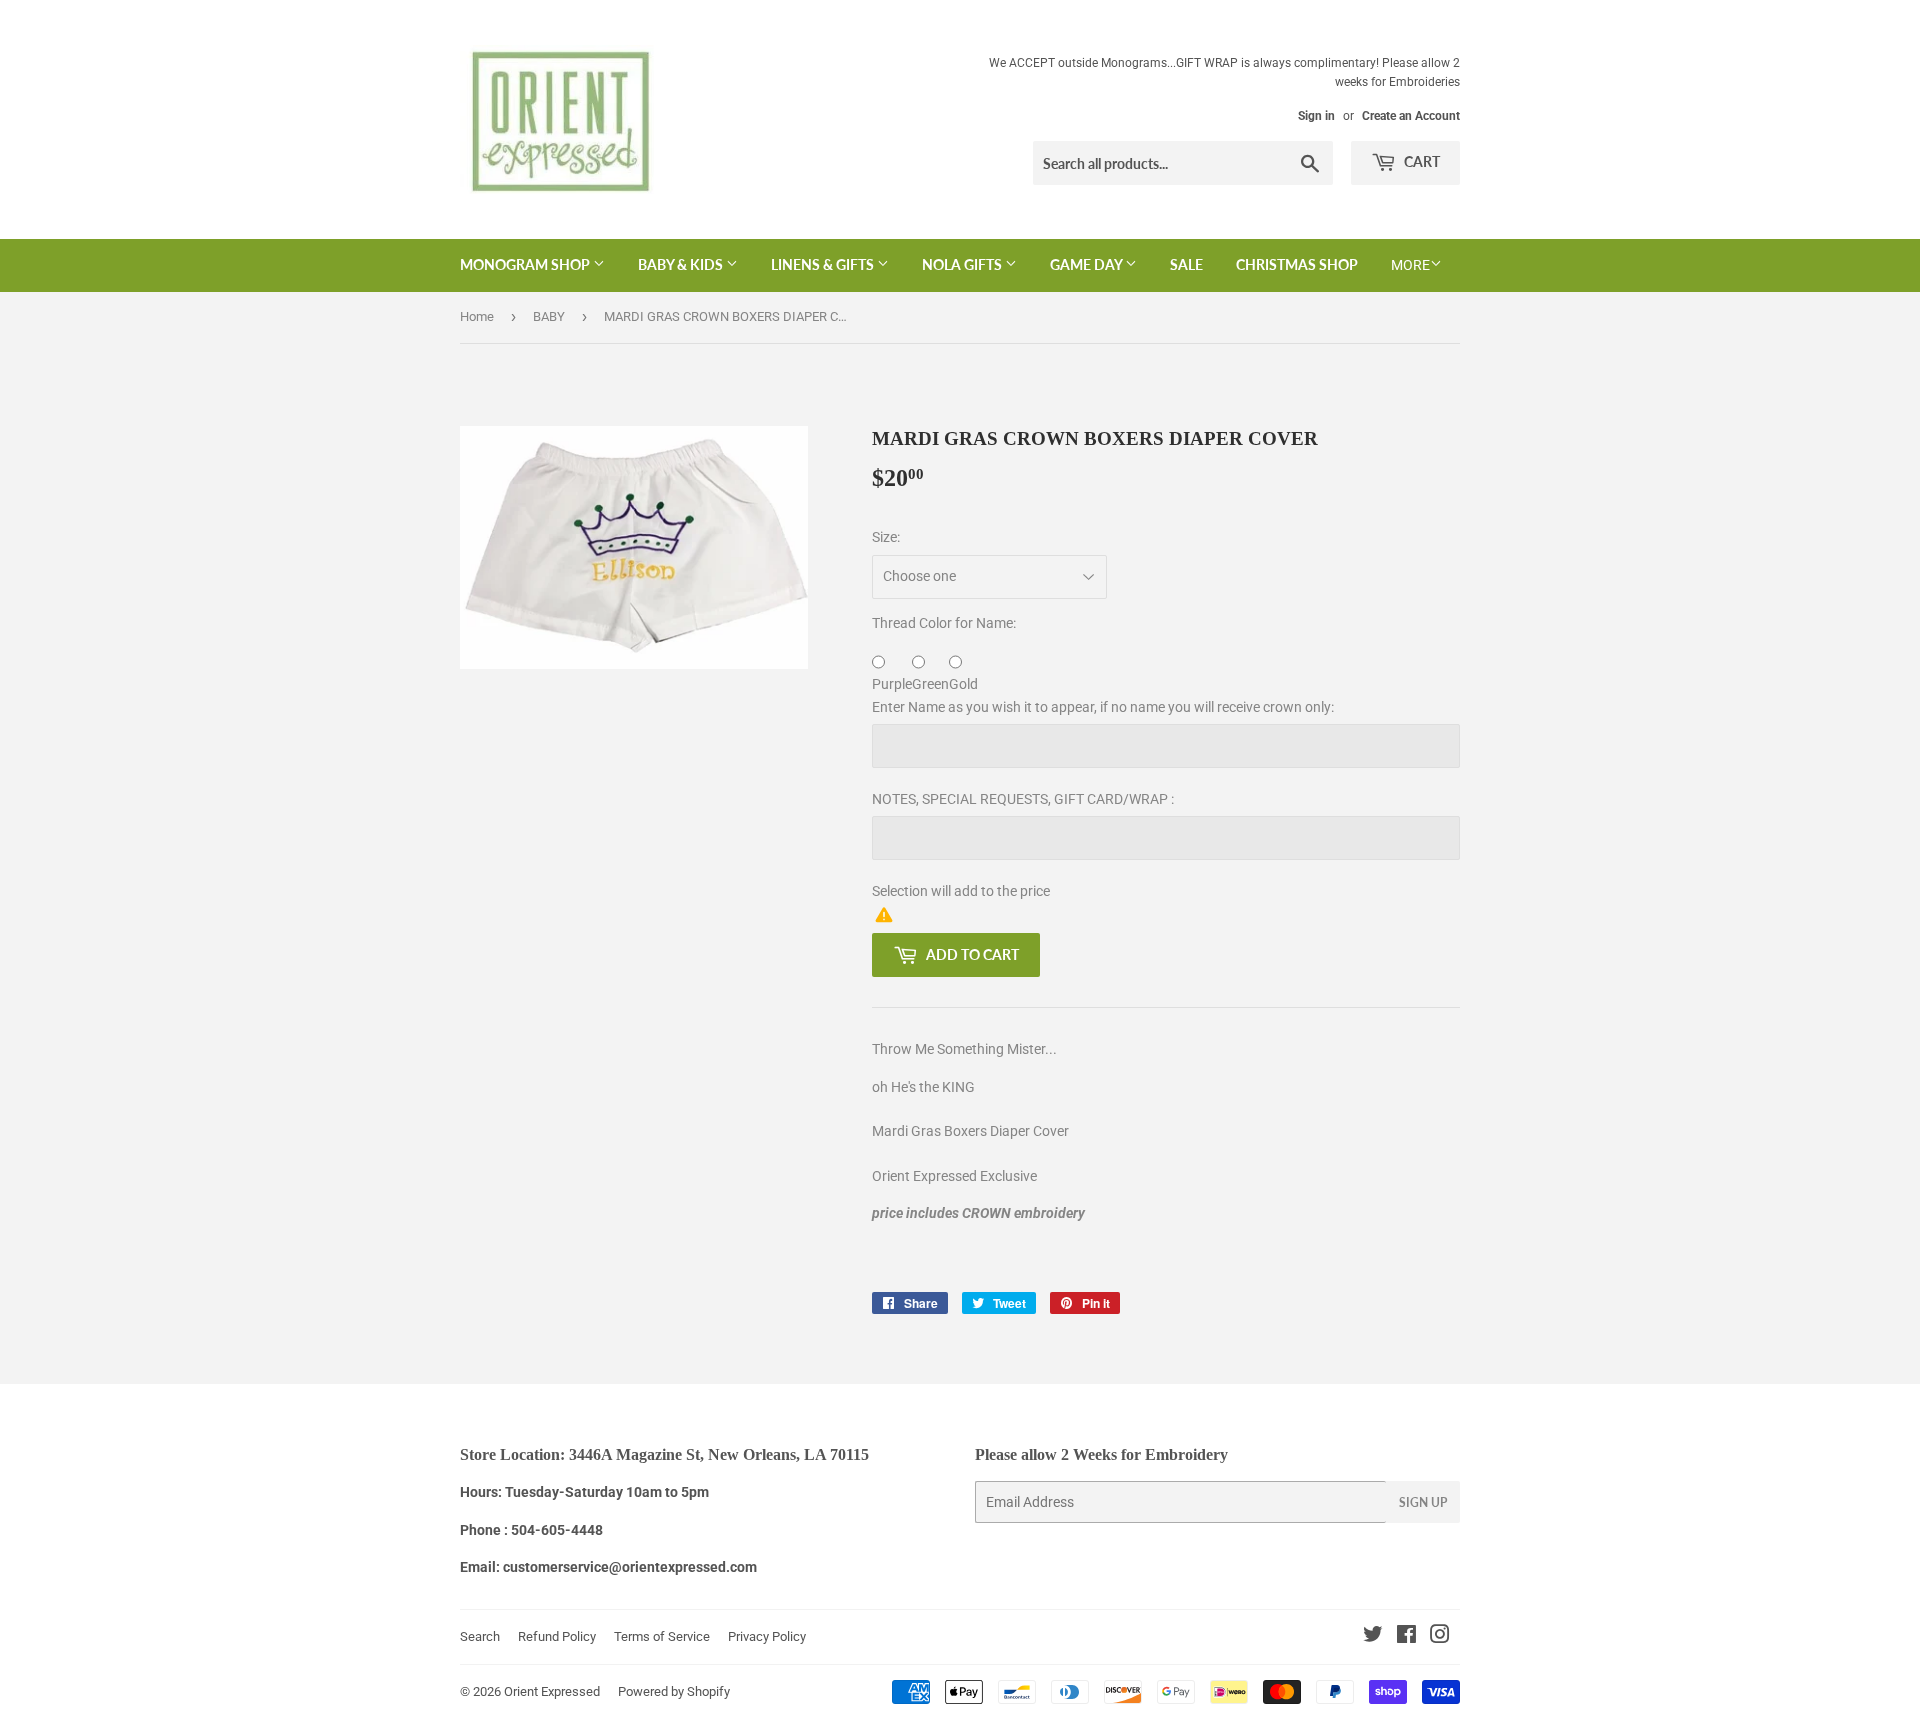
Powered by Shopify (674, 1691)
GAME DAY (1087, 264)
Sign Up (1423, 1502)
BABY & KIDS (682, 264)
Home (477, 316)
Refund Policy (557, 1636)
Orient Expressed (552, 1691)
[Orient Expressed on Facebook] (1406, 1637)
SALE (1186, 264)
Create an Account (1411, 116)
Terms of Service (662, 1636)
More (1410, 265)
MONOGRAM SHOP (526, 264)
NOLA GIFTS (963, 264)
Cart (1420, 161)
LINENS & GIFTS (824, 264)
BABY (549, 316)
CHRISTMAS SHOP (1297, 264)
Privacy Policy (767, 1636)
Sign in (1316, 116)
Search (480, 1636)
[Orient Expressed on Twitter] (1373, 1637)
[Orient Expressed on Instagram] (1440, 1637)
